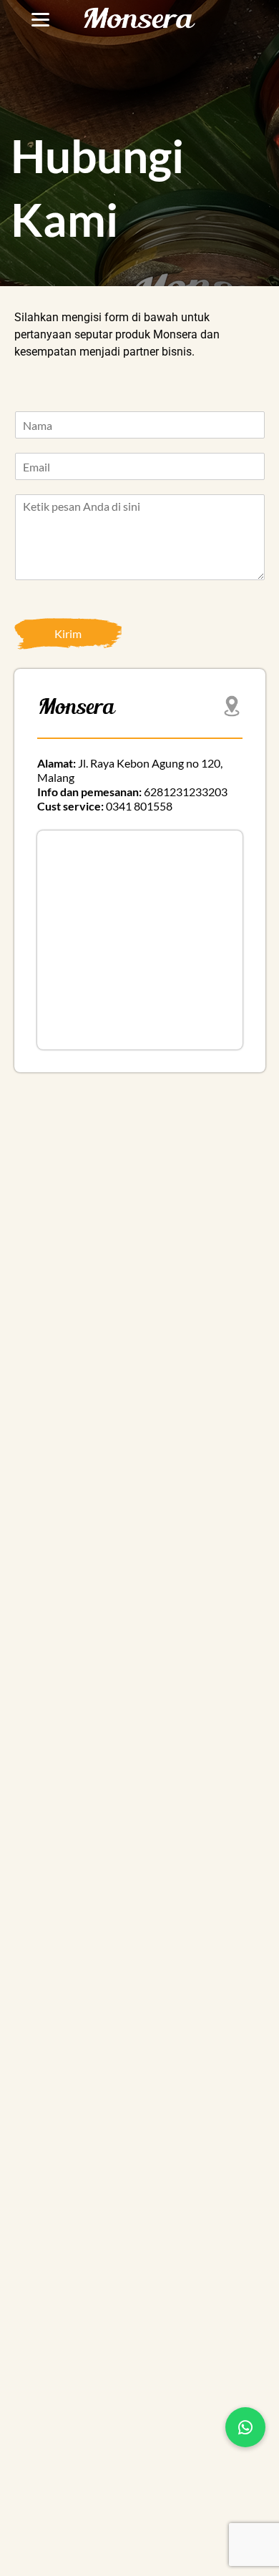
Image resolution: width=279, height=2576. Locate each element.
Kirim (68, 633)
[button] (245, 2427)
